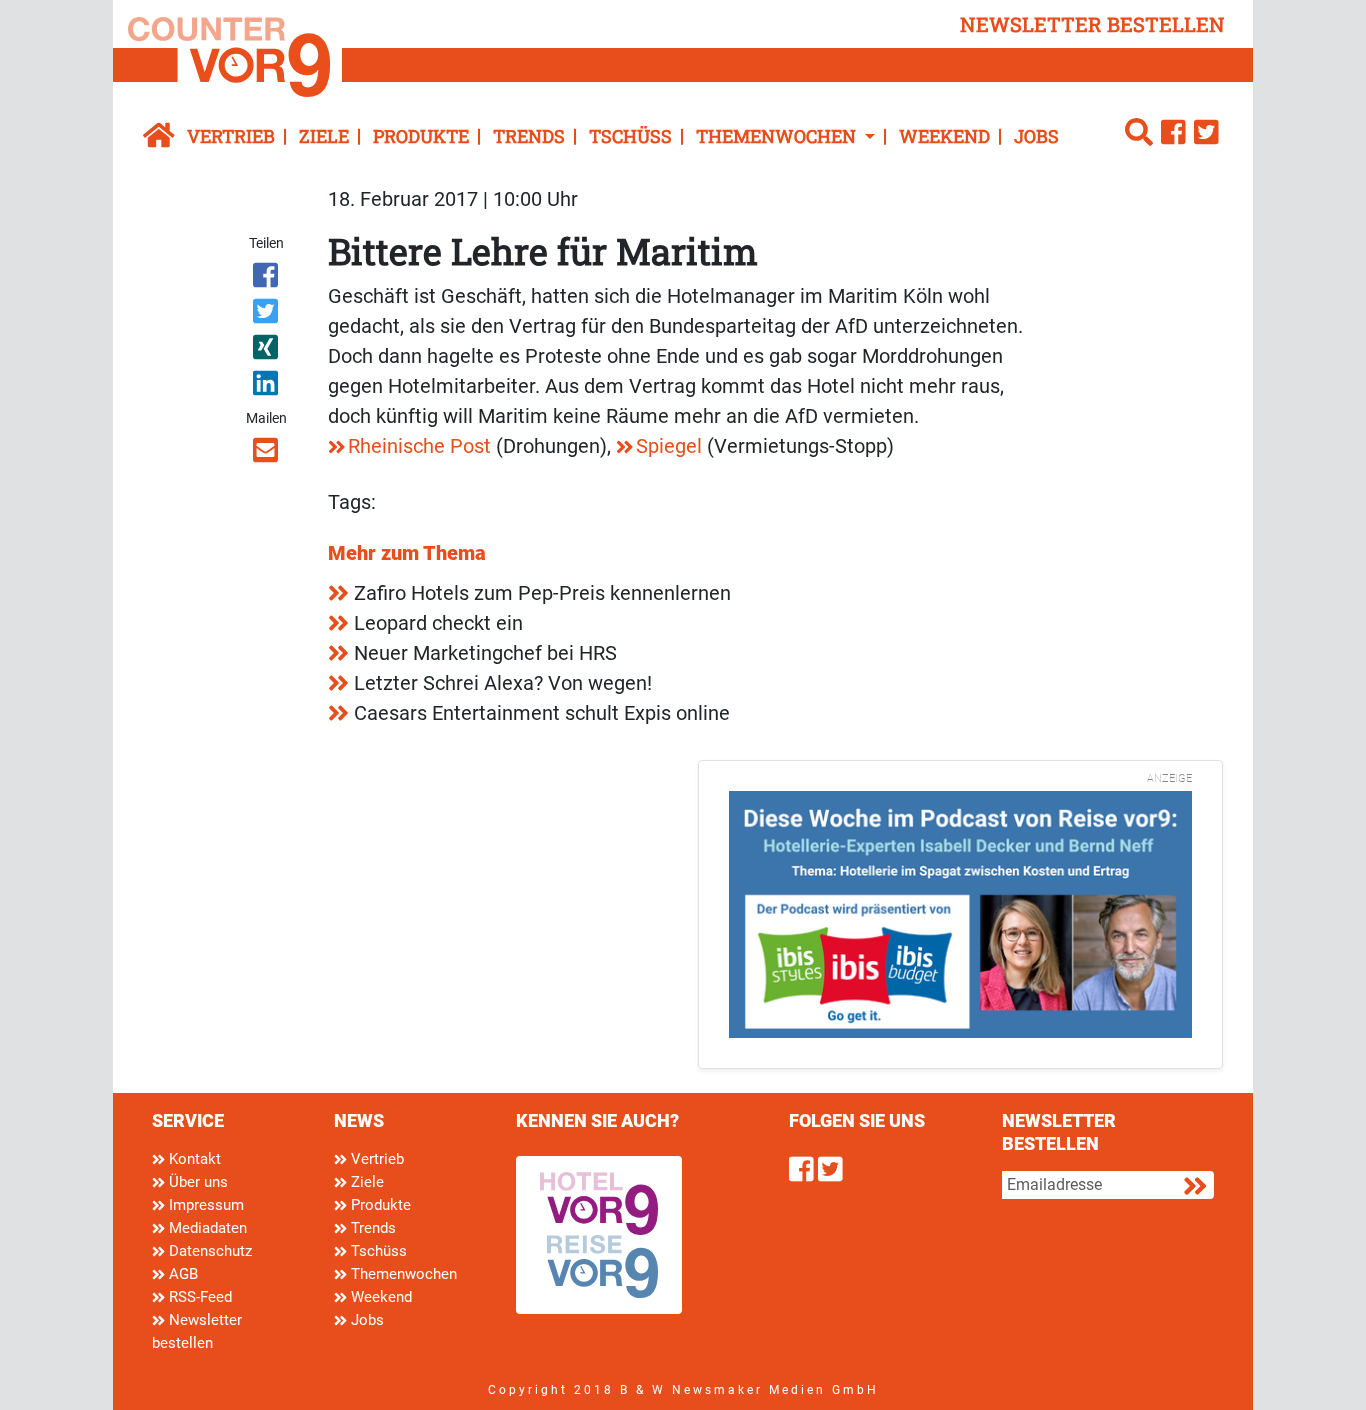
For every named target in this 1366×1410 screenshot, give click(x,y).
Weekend (944, 136)
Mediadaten (206, 1228)
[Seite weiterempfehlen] (267, 454)
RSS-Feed (198, 1297)
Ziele (324, 136)
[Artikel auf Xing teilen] (267, 351)
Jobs (1036, 136)
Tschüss (630, 136)
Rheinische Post (419, 446)
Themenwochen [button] (778, 136)
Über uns (196, 1182)
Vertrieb (231, 136)
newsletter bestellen (1092, 24)
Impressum (204, 1205)
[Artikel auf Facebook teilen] (267, 279)
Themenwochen (402, 1274)
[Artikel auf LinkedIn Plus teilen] (267, 387)
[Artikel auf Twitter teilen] (267, 315)
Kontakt (193, 1159)
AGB (181, 1274)
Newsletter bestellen (197, 1331)
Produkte (421, 136)
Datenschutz (208, 1251)
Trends (529, 136)
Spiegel (669, 446)
